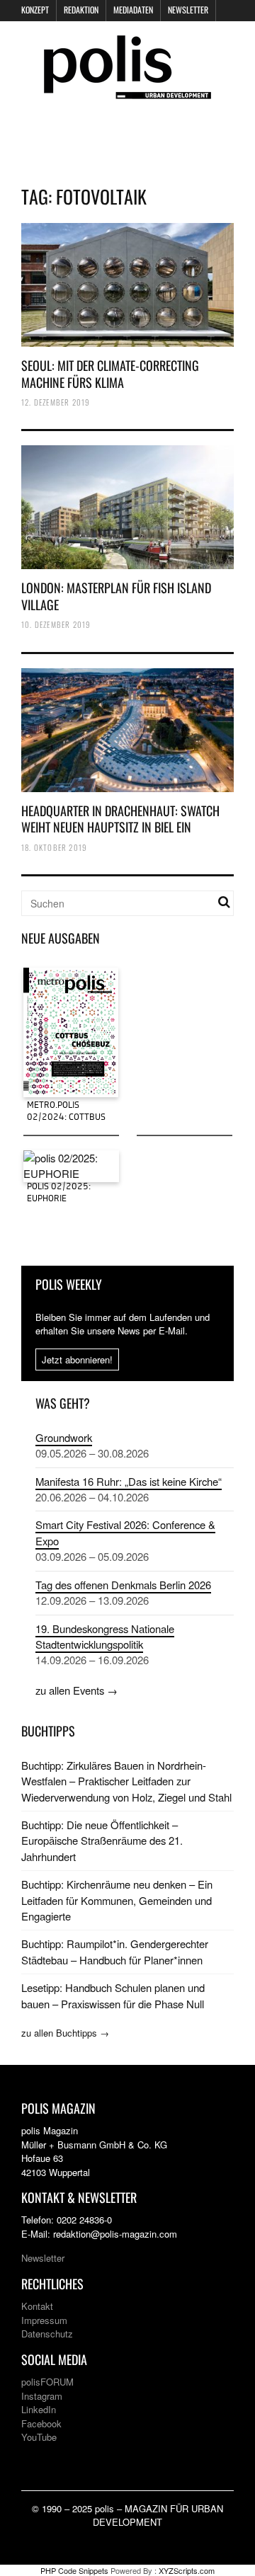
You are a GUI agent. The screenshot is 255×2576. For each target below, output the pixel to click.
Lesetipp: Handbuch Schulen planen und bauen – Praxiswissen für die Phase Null (113, 1995)
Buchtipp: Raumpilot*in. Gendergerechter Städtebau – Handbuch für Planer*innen (115, 1951)
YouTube (39, 2437)
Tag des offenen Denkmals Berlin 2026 (123, 1585)
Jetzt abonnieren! (77, 1359)
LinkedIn (39, 2409)
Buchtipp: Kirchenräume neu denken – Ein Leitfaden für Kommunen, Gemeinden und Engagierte (117, 1900)
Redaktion (81, 10)
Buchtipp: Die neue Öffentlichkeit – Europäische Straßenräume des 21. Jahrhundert (102, 1841)
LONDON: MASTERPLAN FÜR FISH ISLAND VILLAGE (116, 596)
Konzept (35, 10)
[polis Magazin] (127, 90)
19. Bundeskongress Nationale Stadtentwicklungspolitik (105, 1636)
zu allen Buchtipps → (65, 2033)
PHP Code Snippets (74, 2570)
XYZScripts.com (187, 2570)
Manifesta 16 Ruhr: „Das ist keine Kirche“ (129, 1481)
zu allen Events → (76, 1690)
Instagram (42, 2396)
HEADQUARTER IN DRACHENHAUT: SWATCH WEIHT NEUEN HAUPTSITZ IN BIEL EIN (120, 819)
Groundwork (64, 1437)
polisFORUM (47, 2382)
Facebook (41, 2423)
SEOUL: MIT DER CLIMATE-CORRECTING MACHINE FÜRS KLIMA (110, 373)
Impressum (44, 2320)
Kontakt (37, 2306)
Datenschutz (47, 2334)
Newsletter (188, 10)
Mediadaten (133, 10)
